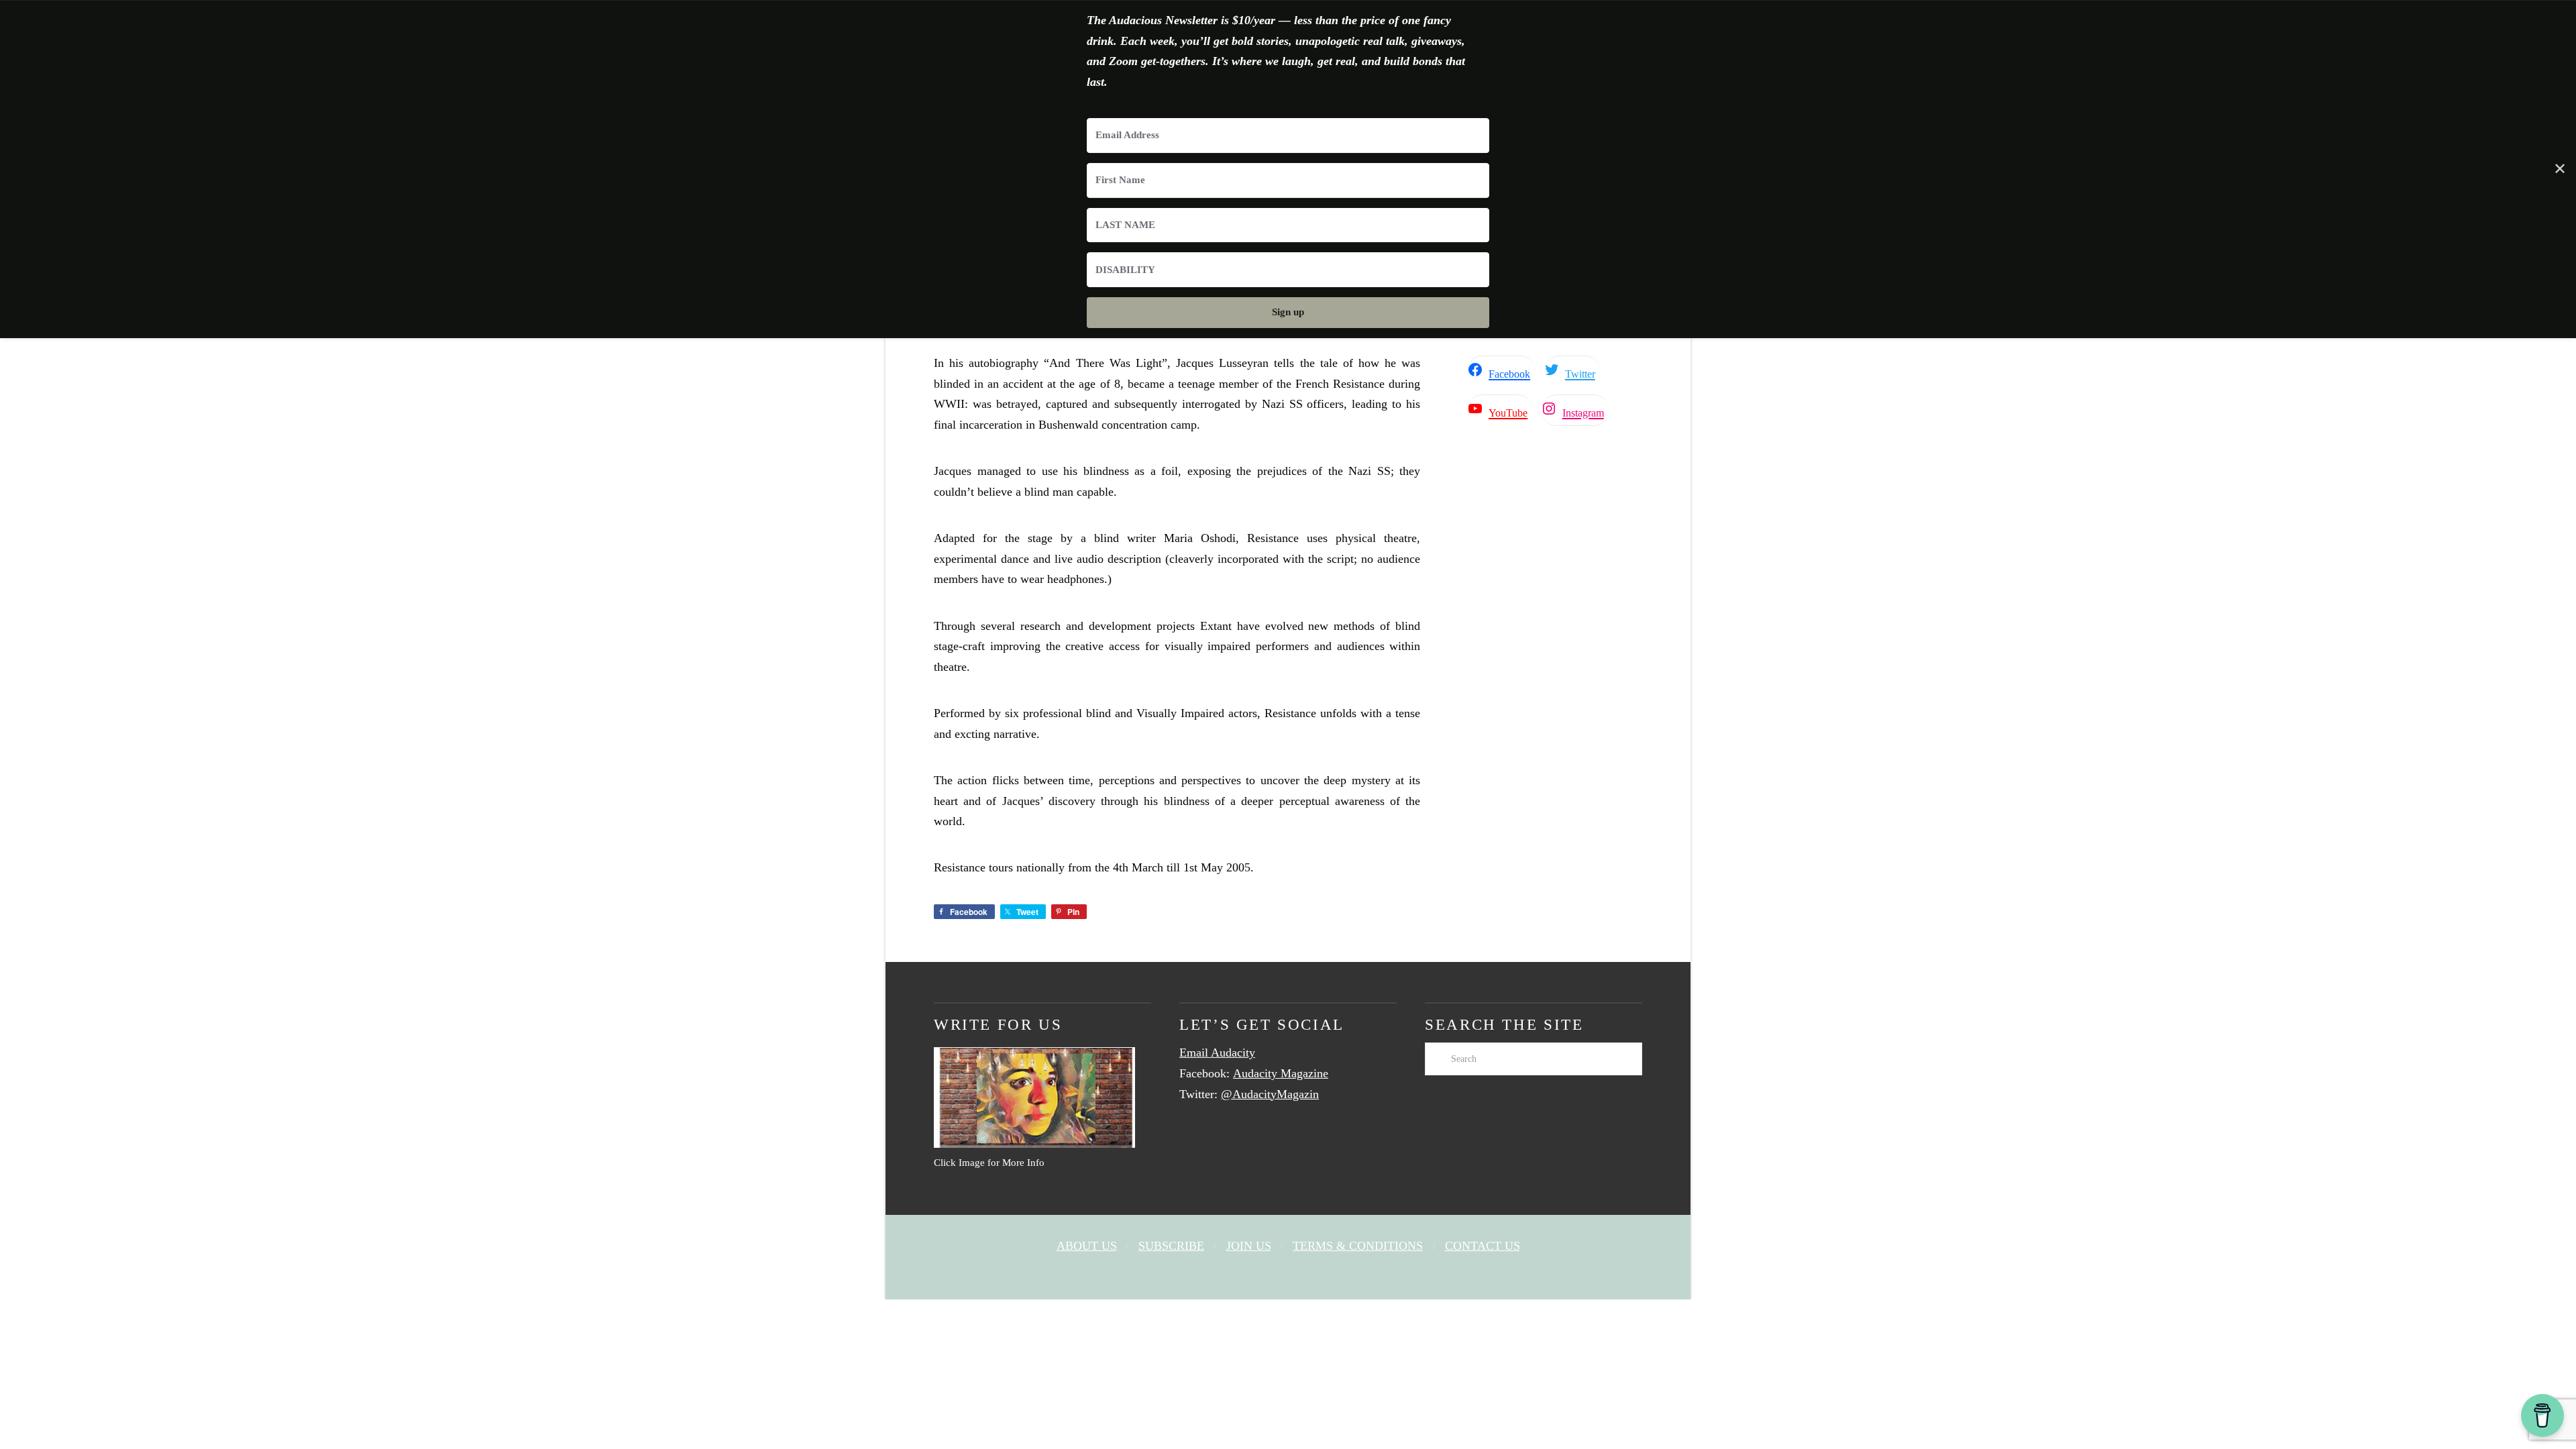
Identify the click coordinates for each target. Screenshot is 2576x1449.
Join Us (1249, 1246)
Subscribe (1171, 1246)
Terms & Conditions (1358, 1246)
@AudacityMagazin (1270, 1094)
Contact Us (1483, 1246)
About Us (1087, 1246)
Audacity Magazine (1281, 1073)
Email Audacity (1217, 1053)
